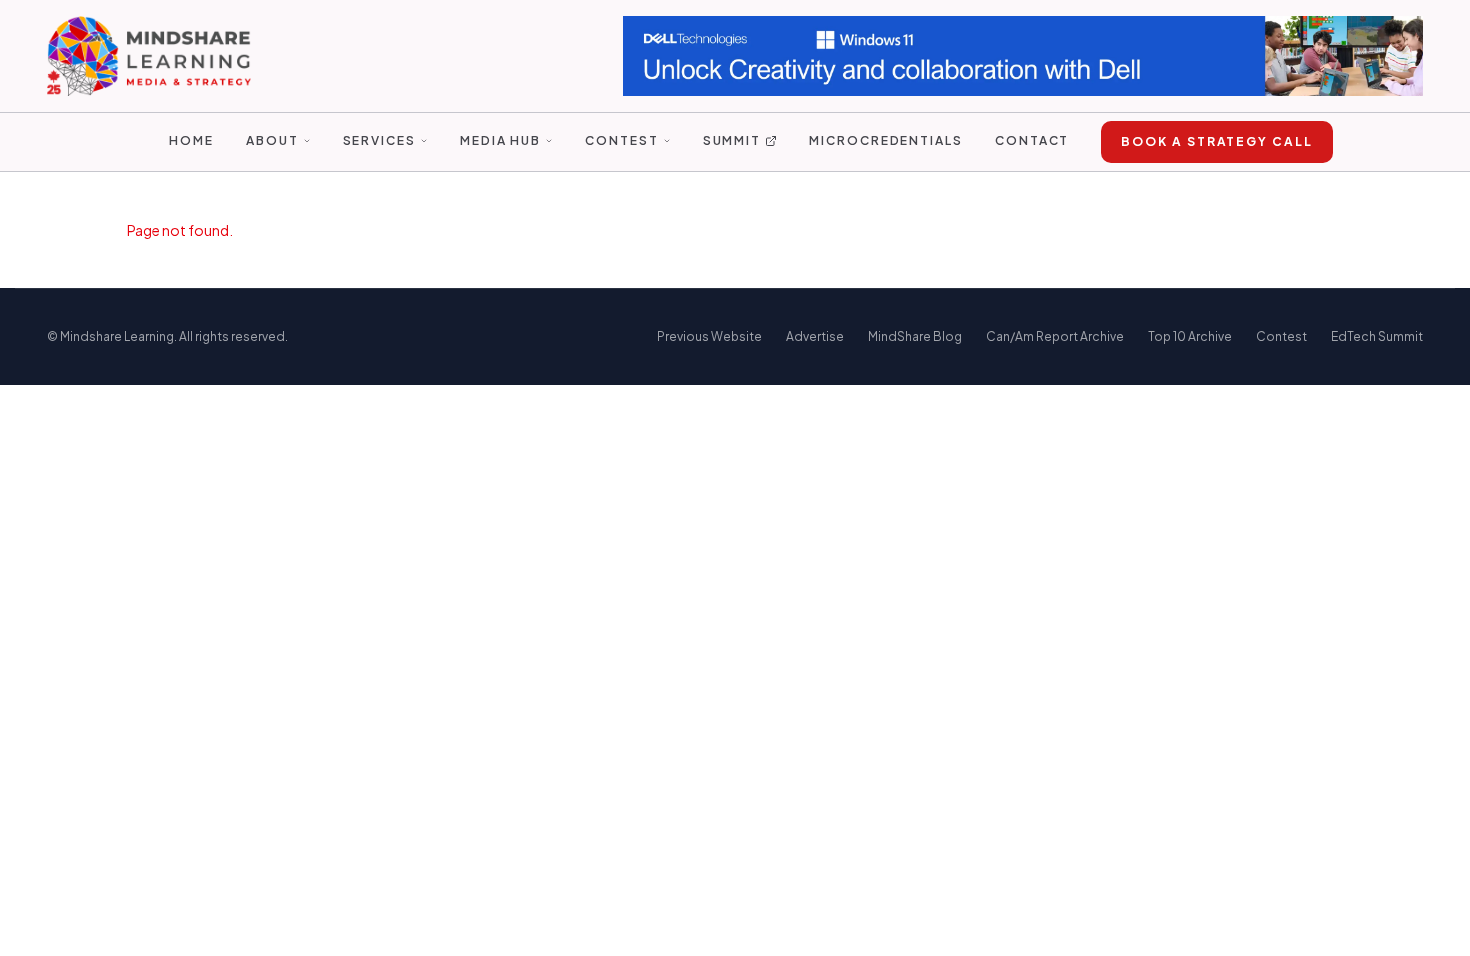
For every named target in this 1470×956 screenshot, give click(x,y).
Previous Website (709, 336)
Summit (732, 140)
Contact (1032, 140)
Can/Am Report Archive (1055, 336)
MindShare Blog (915, 336)
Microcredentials (886, 140)
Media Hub (500, 140)
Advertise (815, 336)
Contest (621, 140)
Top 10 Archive (1190, 336)
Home (191, 140)
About (272, 140)
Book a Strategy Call (1216, 141)
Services (379, 140)
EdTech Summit (1377, 336)
